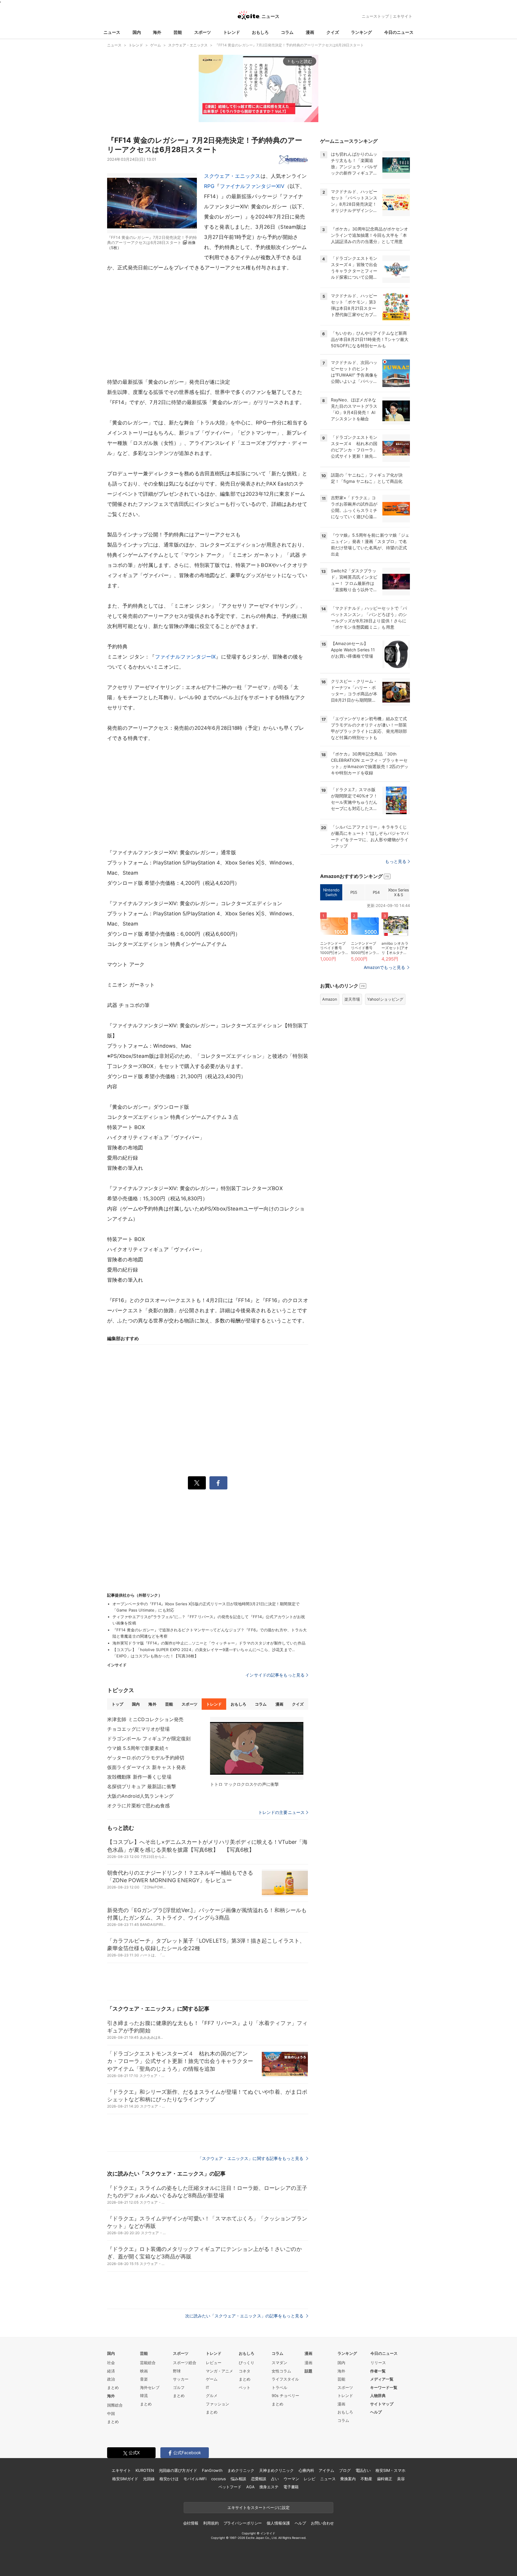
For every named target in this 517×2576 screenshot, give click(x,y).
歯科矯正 (385, 2479)
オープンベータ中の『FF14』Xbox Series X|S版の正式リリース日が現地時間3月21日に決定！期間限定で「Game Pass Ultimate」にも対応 (206, 1607)
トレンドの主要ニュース (281, 1812)
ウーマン (291, 2479)
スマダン (279, 2363)
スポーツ (203, 32)
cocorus (219, 2479)
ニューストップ (375, 16)
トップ (117, 1704)
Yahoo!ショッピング (385, 999)
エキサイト (403, 16)
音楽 (144, 2379)
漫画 (310, 32)
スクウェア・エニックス (232, 176)
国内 (137, 32)
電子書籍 (291, 2487)
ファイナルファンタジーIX (185, 657)
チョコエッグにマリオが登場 (139, 1729)
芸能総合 (148, 2363)
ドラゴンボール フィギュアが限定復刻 (149, 1738)
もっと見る (396, 861)
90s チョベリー (285, 2396)
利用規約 (211, 2523)
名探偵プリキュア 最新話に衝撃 (142, 1786)
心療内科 (306, 2470)
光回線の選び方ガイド (178, 2470)
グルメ (212, 2396)
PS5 (354, 892)
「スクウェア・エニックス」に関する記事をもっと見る (251, 2158)
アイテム (326, 2470)
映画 (144, 2371)
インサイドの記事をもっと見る (275, 1675)
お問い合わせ (322, 2523)
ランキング (361, 32)
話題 (308, 2371)
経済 (111, 2371)
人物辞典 (378, 2396)
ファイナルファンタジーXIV (252, 186)
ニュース (112, 32)
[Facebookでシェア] (218, 1483)
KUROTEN (145, 2470)
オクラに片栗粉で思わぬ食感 (139, 1806)
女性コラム (281, 2371)
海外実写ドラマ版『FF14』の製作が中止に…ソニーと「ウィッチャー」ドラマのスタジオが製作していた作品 (209, 1643)
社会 (111, 2363)
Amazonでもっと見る (384, 967)
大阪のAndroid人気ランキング (140, 1796)
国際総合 (115, 2405)
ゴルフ (179, 2387)
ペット (245, 2387)
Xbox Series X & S (399, 892)
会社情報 (191, 2523)
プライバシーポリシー (243, 2523)
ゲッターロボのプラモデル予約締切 (146, 1758)
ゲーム (212, 2379)
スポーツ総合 (185, 2363)
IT (207, 2387)
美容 (401, 2479)
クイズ (333, 32)
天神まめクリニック (276, 2470)
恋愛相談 (259, 2479)
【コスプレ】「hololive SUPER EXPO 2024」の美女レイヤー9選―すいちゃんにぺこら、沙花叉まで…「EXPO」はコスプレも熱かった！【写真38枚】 (204, 1653)
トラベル (279, 2387)
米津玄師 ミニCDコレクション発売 (145, 1719)
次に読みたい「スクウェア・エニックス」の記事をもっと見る (245, 2316)
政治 (111, 2379)
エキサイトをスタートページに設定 (258, 2507)
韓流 (144, 2396)
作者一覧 (378, 2371)
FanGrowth (212, 2470)
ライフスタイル (285, 2379)
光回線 (149, 2479)
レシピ (310, 2479)
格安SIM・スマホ (390, 2470)
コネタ (245, 2371)
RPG (209, 186)
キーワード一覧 (384, 2387)
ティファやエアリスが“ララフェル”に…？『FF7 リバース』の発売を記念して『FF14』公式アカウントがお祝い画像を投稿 (209, 1620)
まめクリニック (241, 2470)
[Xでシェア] (197, 1483)
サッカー (181, 2379)
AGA (250, 2487)
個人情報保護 (278, 2523)
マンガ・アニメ (219, 2371)
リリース (378, 2363)
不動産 (366, 2479)
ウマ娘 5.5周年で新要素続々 (138, 1748)
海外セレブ (150, 2387)
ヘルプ (376, 2412)
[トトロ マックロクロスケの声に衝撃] (257, 1748)
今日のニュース (399, 32)
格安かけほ (169, 2479)
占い (275, 2479)
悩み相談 (238, 2479)
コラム (287, 32)
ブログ (345, 2470)
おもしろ (260, 32)
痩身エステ (269, 2487)
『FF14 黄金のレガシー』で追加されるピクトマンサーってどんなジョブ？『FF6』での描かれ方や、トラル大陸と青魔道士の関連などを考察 (210, 1633)
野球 (177, 2371)
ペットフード (230, 2487)
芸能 (178, 32)
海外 (157, 32)
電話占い (363, 2470)
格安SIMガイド (125, 2479)
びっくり (247, 2363)
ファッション (218, 2404)
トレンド (232, 32)
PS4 (376, 892)
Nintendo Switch (331, 892)
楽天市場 (352, 999)
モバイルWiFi (195, 2479)
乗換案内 (348, 2479)
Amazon (330, 999)
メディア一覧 (382, 2379)
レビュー (214, 2363)
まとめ (113, 2387)
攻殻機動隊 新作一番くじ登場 (139, 1777)
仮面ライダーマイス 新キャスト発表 (146, 1767)
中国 (111, 2413)
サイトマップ (382, 2404)
